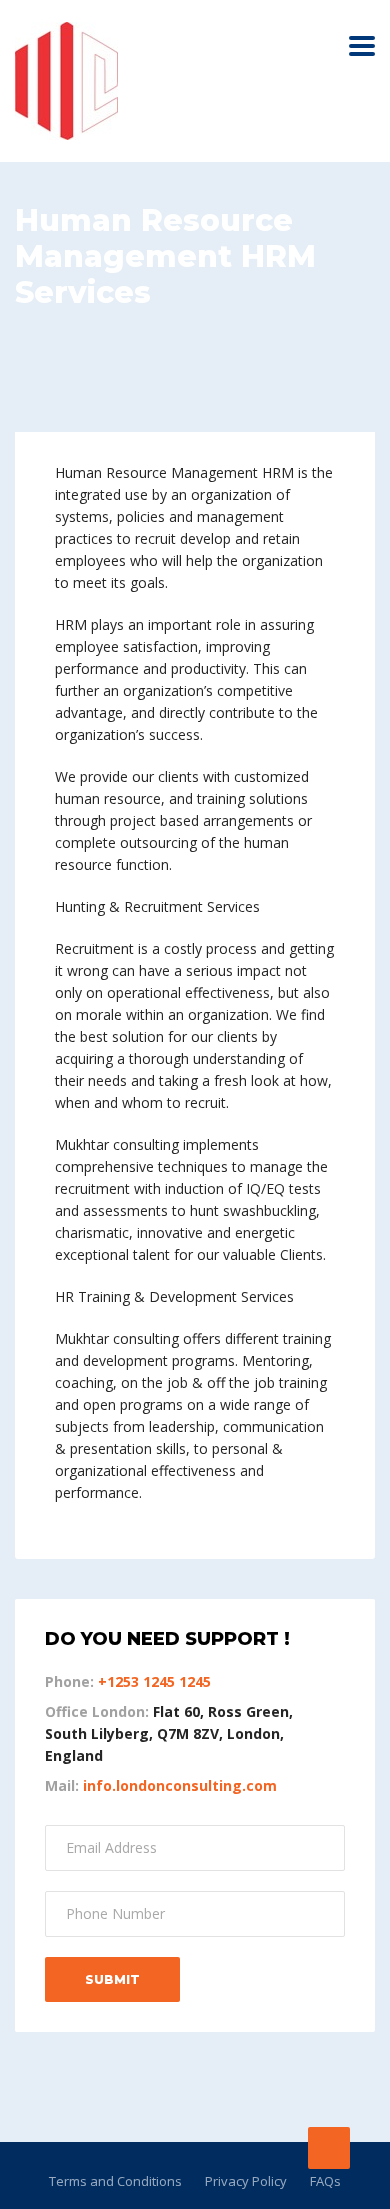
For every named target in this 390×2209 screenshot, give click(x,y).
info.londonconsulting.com (180, 1785)
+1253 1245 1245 (154, 1681)
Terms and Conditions (115, 2181)
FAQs (325, 2181)
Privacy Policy (246, 2181)
